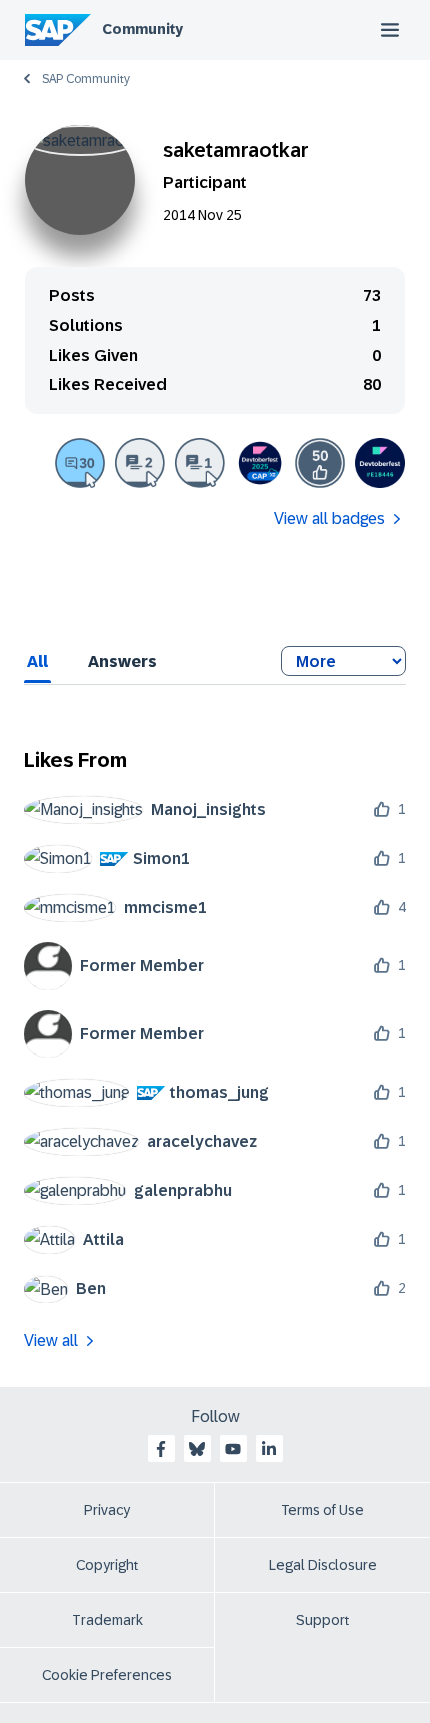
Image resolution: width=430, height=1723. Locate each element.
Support (323, 1620)
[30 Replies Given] (80, 463)
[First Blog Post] (200, 463)
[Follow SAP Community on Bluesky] (197, 1449)
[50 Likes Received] (320, 463)
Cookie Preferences (107, 1675)
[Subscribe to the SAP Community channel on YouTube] (233, 1449)
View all (51, 1340)
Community (142, 29)
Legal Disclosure (323, 1565)
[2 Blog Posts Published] (140, 463)
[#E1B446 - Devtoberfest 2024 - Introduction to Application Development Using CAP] (380, 463)
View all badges (329, 518)
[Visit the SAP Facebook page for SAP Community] (161, 1449)
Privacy (107, 1510)
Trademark (107, 1620)
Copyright (107, 1565)
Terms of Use (322, 1510)
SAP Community (86, 79)
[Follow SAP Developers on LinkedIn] (269, 1449)
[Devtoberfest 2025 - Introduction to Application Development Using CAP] (260, 463)
